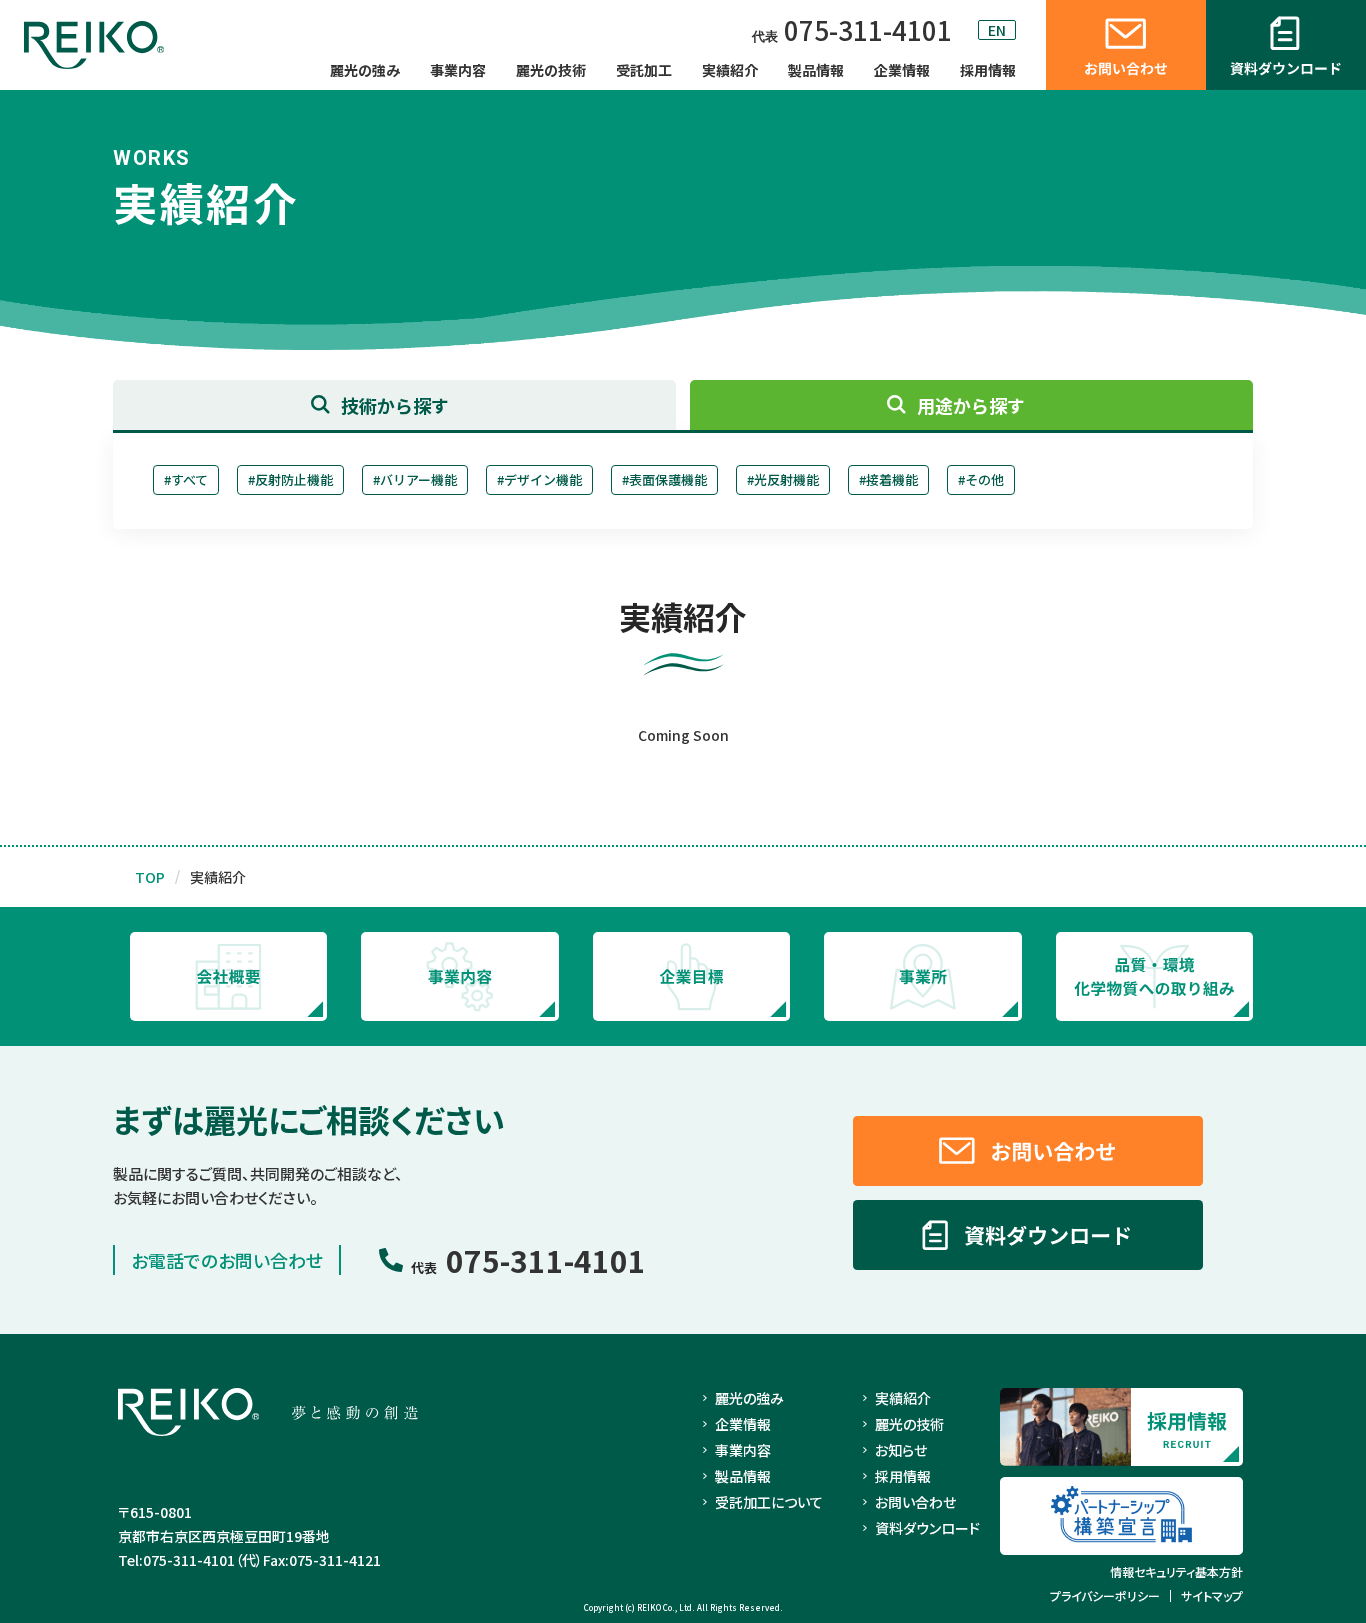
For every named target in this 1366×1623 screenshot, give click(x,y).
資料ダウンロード (927, 1528)
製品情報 (816, 70)
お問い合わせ (915, 1502)
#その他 (981, 479)
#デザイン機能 (539, 479)
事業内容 (458, 70)
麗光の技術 (551, 70)
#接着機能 (888, 479)
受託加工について (769, 1502)
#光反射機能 (783, 479)
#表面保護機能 (664, 479)
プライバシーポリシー (1105, 1596)
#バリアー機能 (415, 479)
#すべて (186, 479)
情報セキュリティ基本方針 (1176, 1572)
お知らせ (901, 1450)
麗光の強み (365, 70)
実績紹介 (730, 70)
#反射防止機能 (290, 479)
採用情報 (988, 70)
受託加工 (644, 70)
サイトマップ (1212, 1596)
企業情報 (902, 70)
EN (997, 30)
